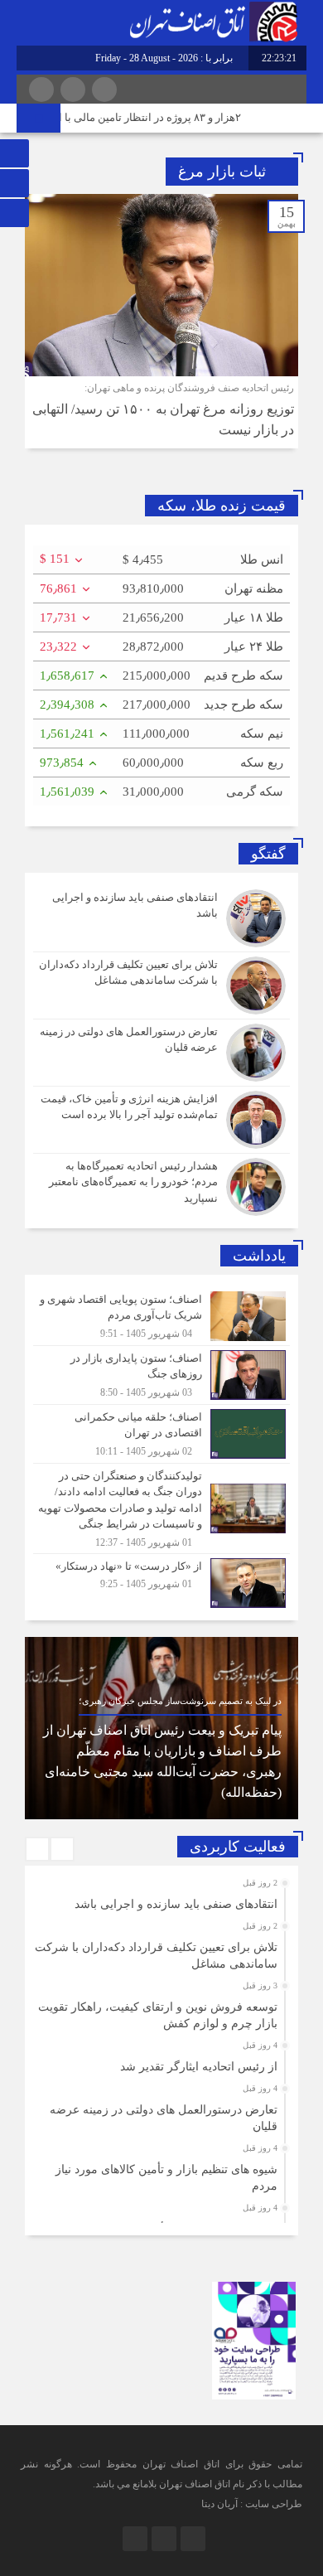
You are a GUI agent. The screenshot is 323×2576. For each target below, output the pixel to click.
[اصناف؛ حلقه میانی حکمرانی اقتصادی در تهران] (161, 1434)
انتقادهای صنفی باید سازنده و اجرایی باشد (176, 1904)
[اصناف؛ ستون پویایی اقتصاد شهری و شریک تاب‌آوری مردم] (161, 1316)
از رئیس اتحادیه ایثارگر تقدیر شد (199, 2067)
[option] (161, 1728)
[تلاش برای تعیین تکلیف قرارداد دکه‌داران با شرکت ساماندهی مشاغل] (161, 985)
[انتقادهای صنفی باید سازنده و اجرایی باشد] (161, 918)
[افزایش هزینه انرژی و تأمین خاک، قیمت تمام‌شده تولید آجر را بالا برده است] (161, 1120)
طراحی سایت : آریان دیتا (252, 2504)
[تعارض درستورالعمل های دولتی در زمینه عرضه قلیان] (161, 1053)
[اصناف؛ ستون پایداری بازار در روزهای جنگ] (161, 1375)
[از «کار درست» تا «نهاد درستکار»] (161, 1581)
